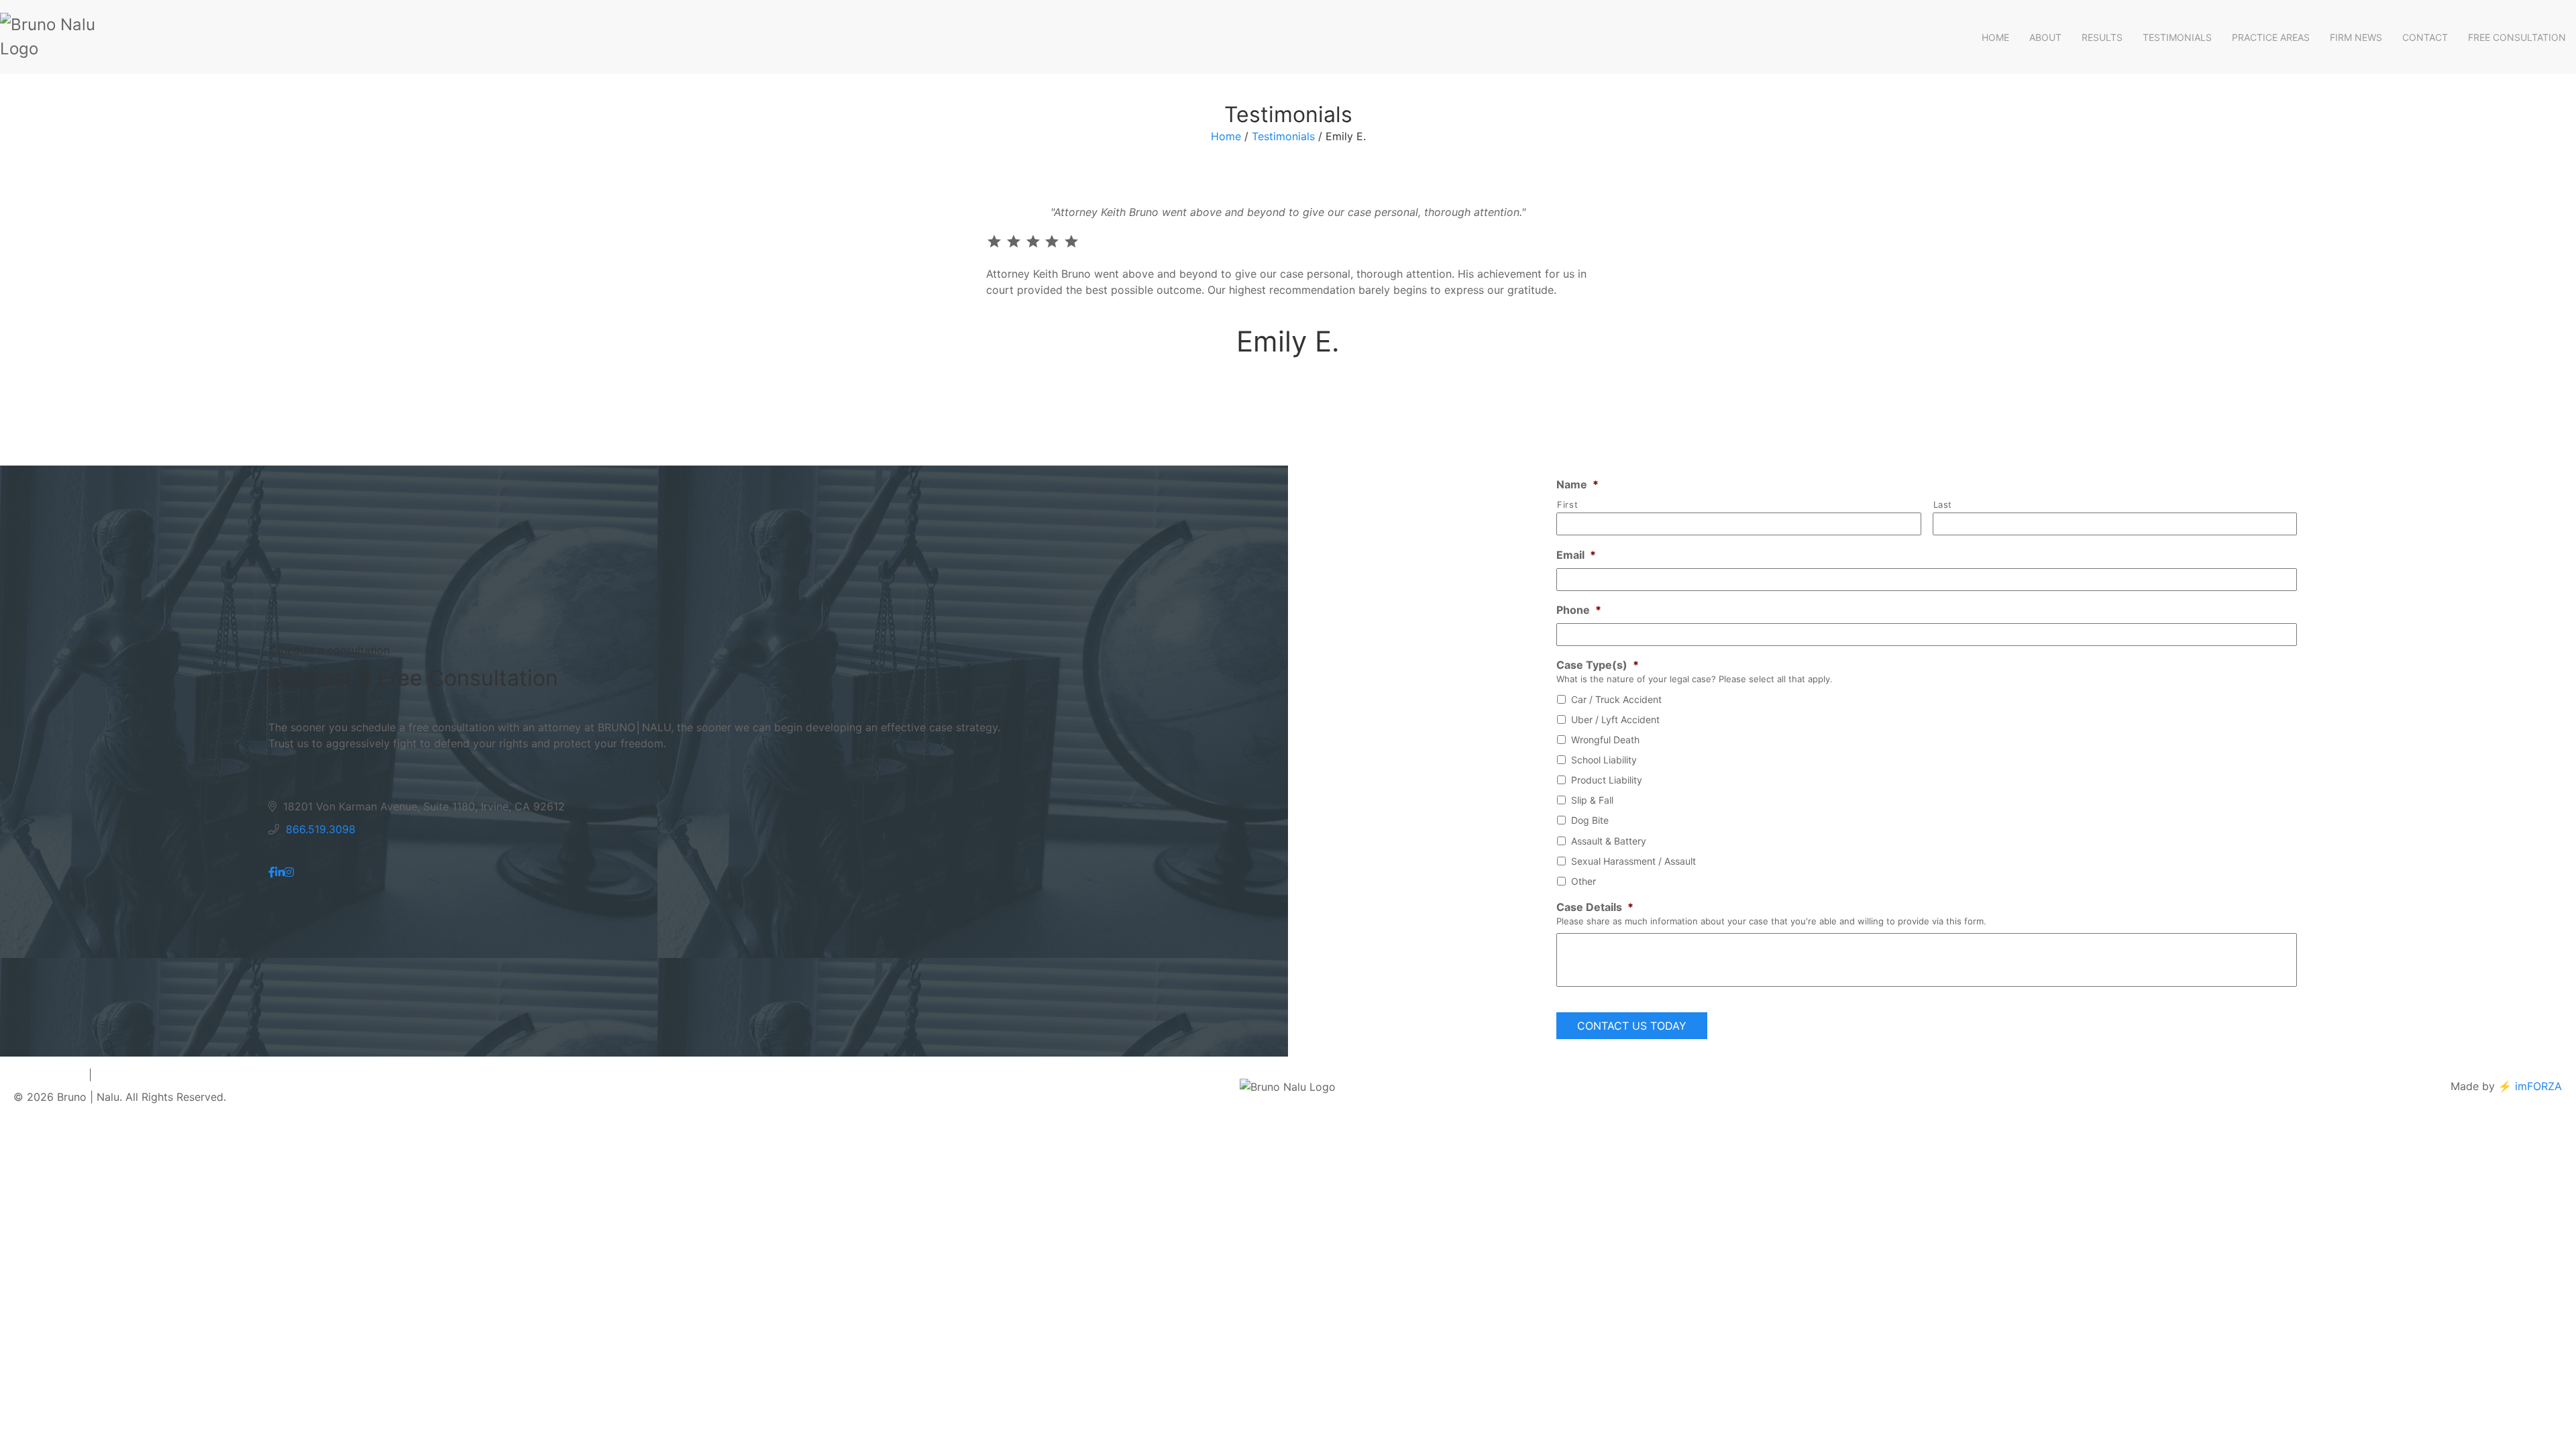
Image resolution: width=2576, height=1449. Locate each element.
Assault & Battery (1609, 841)
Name (1577, 484)
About (2045, 37)
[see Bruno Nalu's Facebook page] (272, 872)
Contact (2425, 37)
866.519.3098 (321, 829)
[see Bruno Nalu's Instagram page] (289, 872)
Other (1584, 881)
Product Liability (1607, 780)
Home (1995, 37)
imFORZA (2538, 1086)
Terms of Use (129, 1075)
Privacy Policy (49, 1075)
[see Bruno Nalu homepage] (67, 37)
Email (1576, 555)
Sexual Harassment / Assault (1633, 861)
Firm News (2356, 37)
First (1567, 504)
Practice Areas (2271, 37)
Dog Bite (1590, 820)
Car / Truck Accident (1616, 699)
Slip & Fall (1592, 800)
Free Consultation (2517, 37)
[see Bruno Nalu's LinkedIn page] (280, 872)
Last (1943, 504)
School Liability (1604, 760)
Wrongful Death (1605, 740)
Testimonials (2177, 37)
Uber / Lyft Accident (1615, 719)
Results (2102, 37)
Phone (1579, 610)
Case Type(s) (1598, 665)
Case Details (1595, 907)
